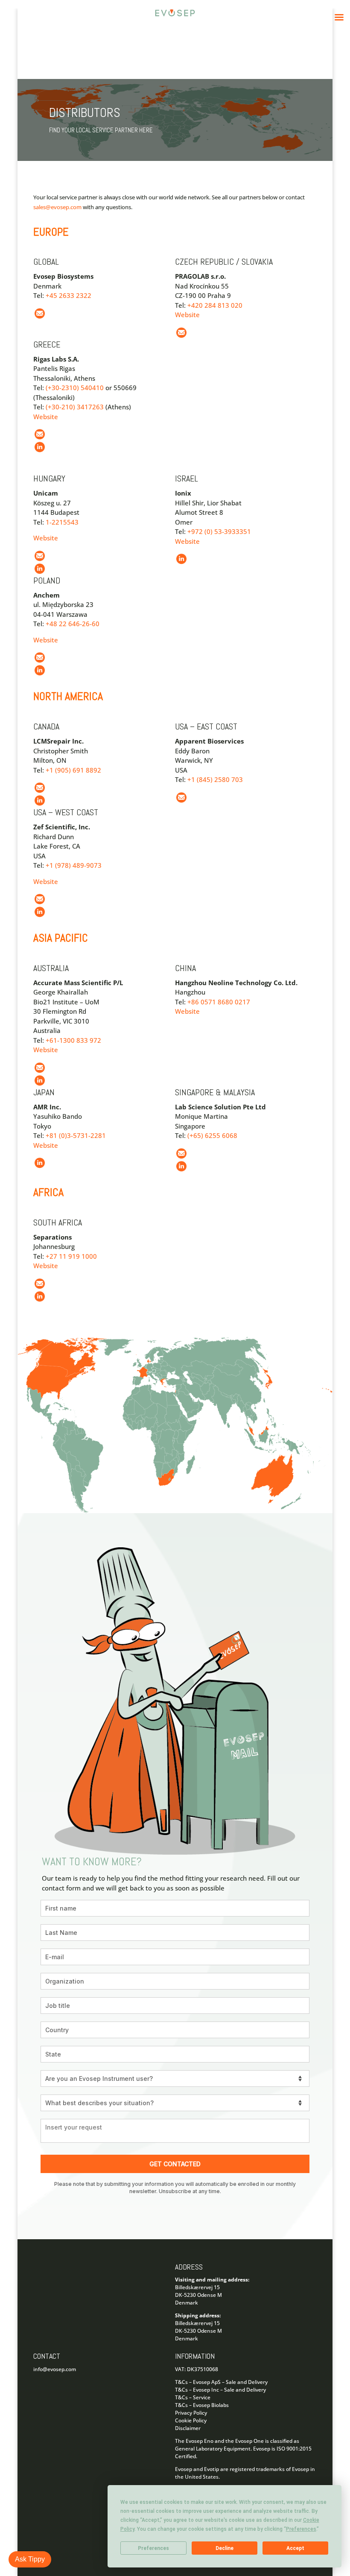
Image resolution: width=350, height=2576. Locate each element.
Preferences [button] (301, 2529)
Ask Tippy (30, 2559)
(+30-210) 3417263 (75, 407)
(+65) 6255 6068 (212, 1135)
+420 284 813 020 (215, 305)
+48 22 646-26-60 (73, 624)
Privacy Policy (191, 2413)
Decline (225, 2548)
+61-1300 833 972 (73, 1040)
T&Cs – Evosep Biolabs (202, 2405)
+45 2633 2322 (69, 295)
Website (187, 315)
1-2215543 (62, 522)
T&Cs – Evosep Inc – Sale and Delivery (220, 2390)
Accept (295, 2548)
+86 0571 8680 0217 (219, 1002)
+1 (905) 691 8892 (73, 770)
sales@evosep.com (57, 207)
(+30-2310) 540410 (75, 388)
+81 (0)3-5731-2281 (76, 1135)
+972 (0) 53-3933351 (219, 531)
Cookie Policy (191, 2420)
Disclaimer (188, 2428)
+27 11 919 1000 (71, 1256)
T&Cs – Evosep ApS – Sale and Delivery (221, 2382)
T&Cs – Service (193, 2397)
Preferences (153, 2548)
